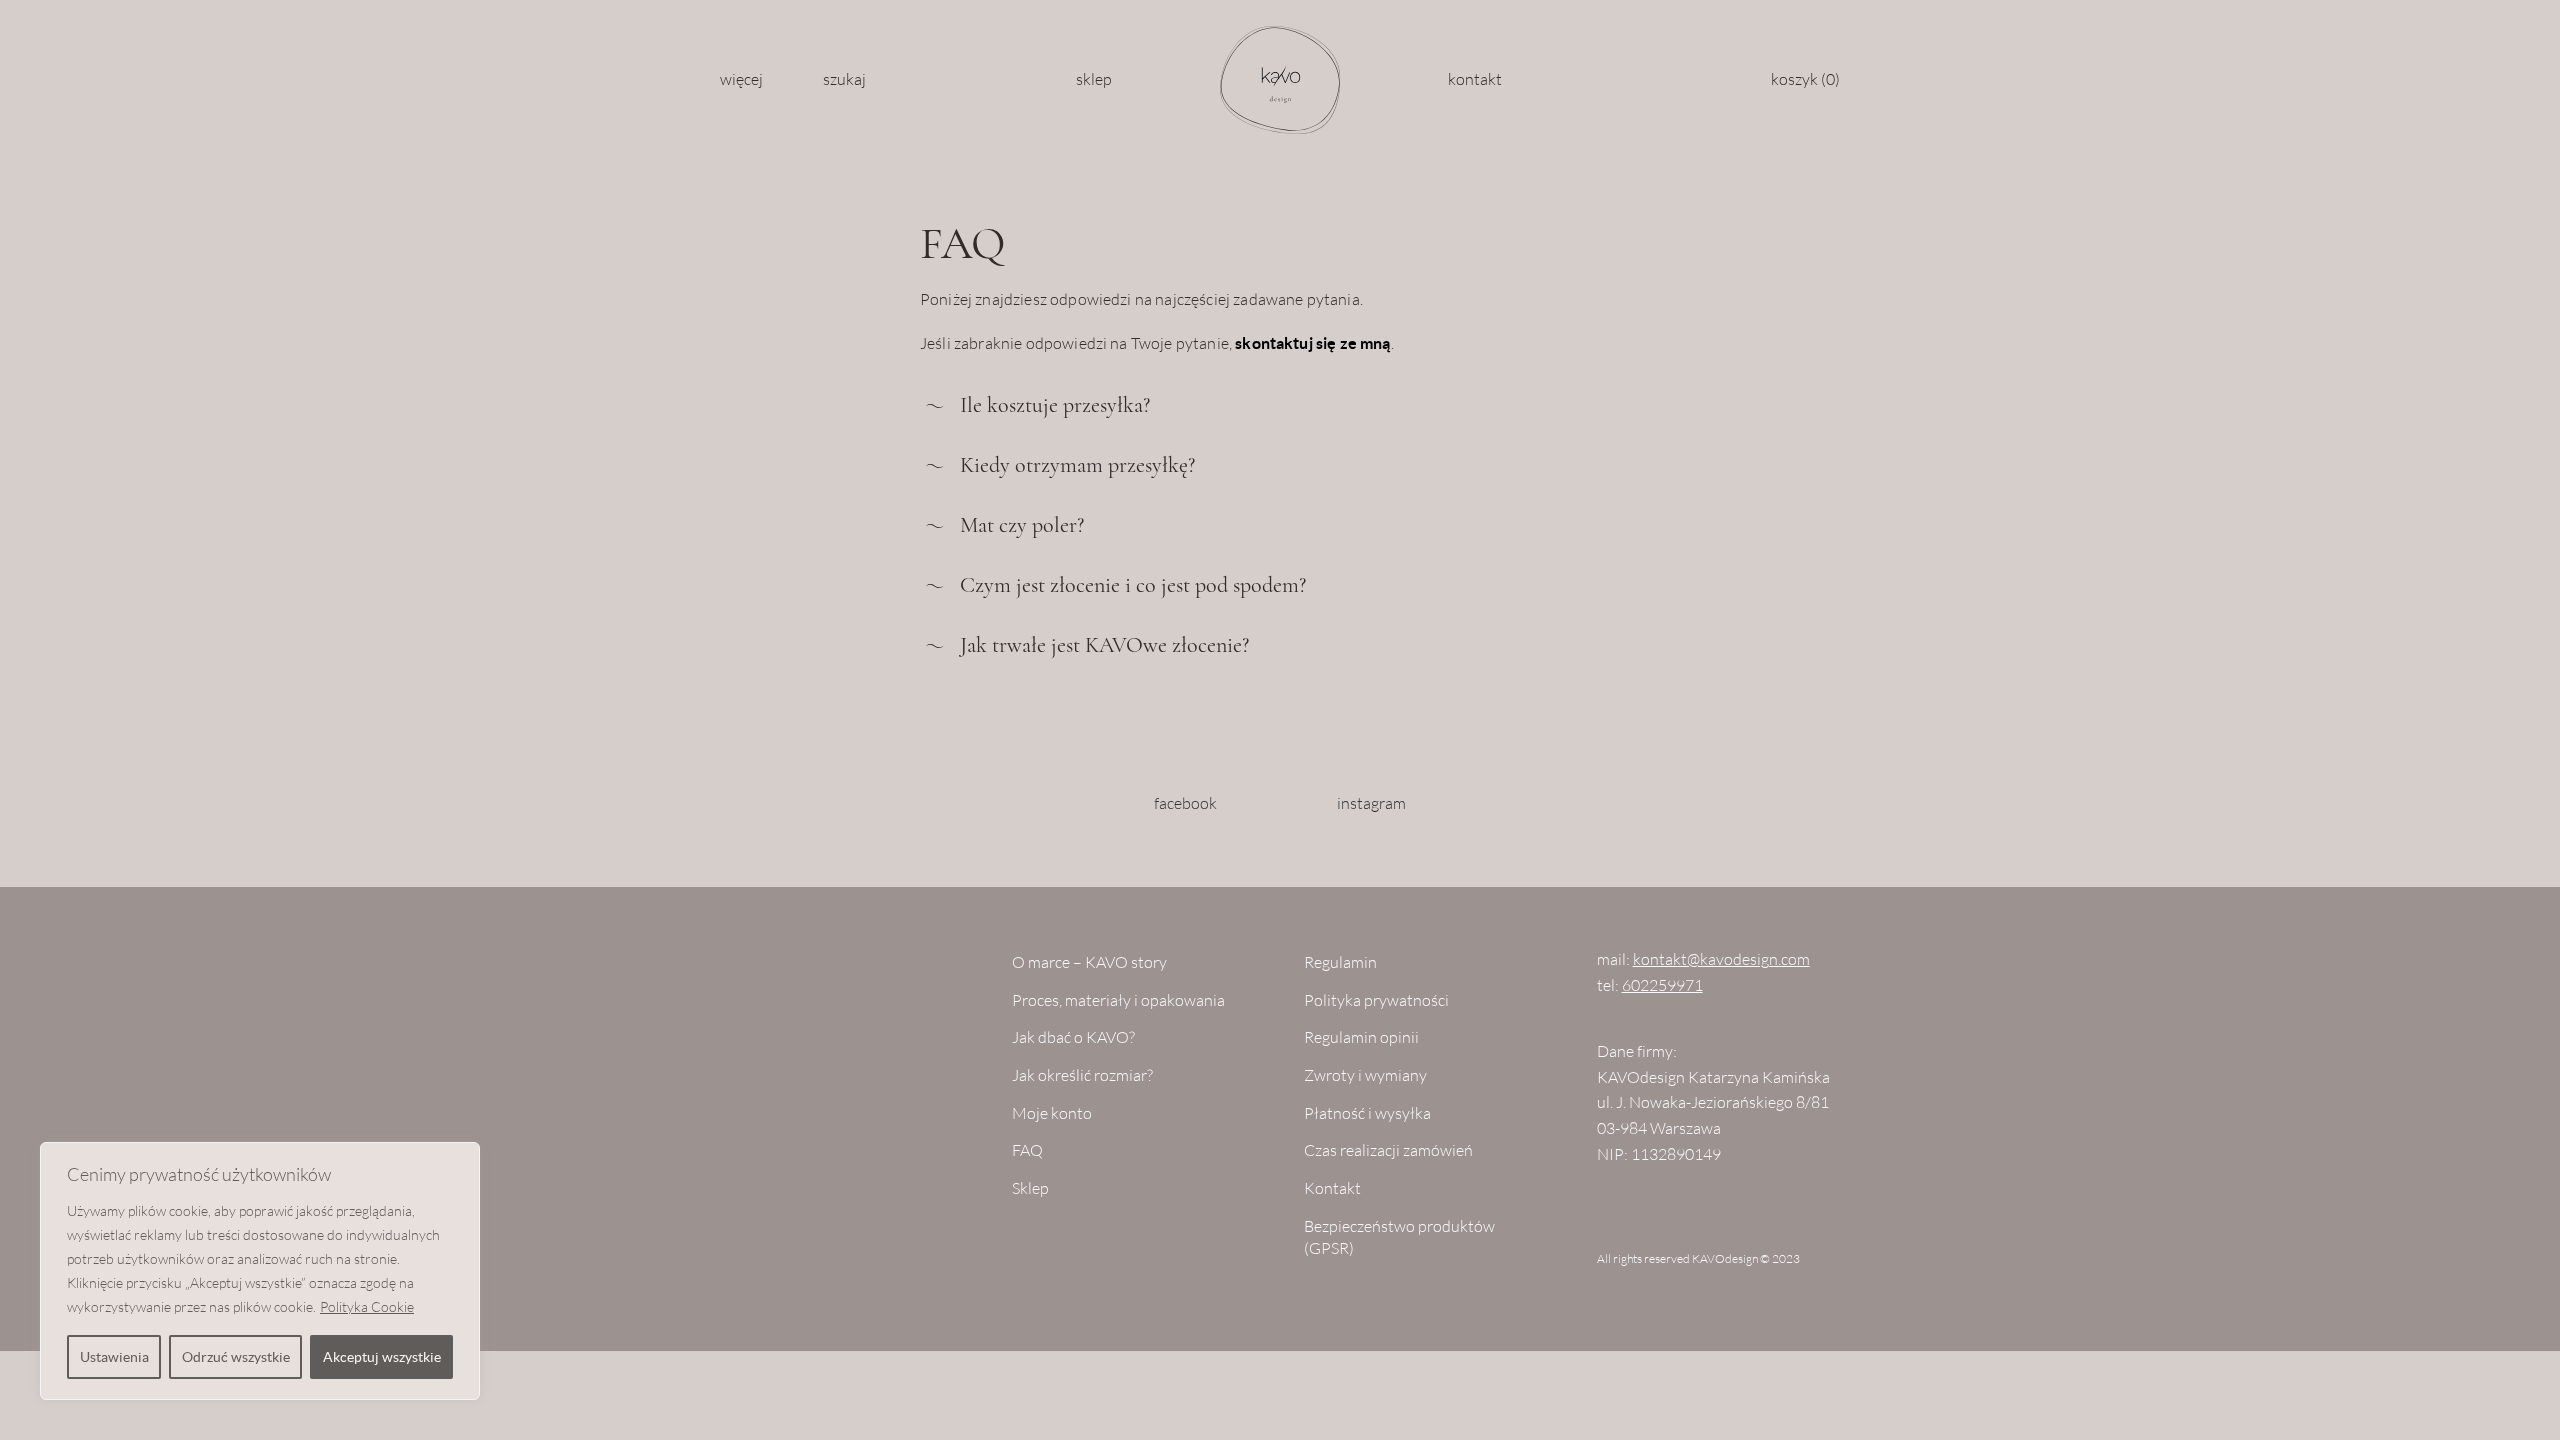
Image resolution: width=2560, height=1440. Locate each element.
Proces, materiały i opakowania (1118, 1000)
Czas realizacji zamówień (1388, 1150)
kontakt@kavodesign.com (1721, 959)
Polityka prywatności (1376, 1000)
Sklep (1094, 79)
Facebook (1185, 803)
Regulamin (1340, 962)
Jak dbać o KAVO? (1073, 1037)
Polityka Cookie (367, 1307)
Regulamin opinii (1361, 1037)
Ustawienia (114, 1357)
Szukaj (844, 79)
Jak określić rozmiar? (1082, 1075)
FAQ (1027, 1150)
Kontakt (1475, 79)
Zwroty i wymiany (1365, 1075)
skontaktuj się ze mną (1312, 343)
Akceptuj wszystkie (382, 1357)
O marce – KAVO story (1089, 962)
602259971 (1662, 985)
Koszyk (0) (1805, 79)
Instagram (1371, 803)
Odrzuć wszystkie (236, 1357)
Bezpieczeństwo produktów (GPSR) (1399, 1238)
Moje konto (1052, 1113)
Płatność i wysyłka (1367, 1113)
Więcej (741, 79)
